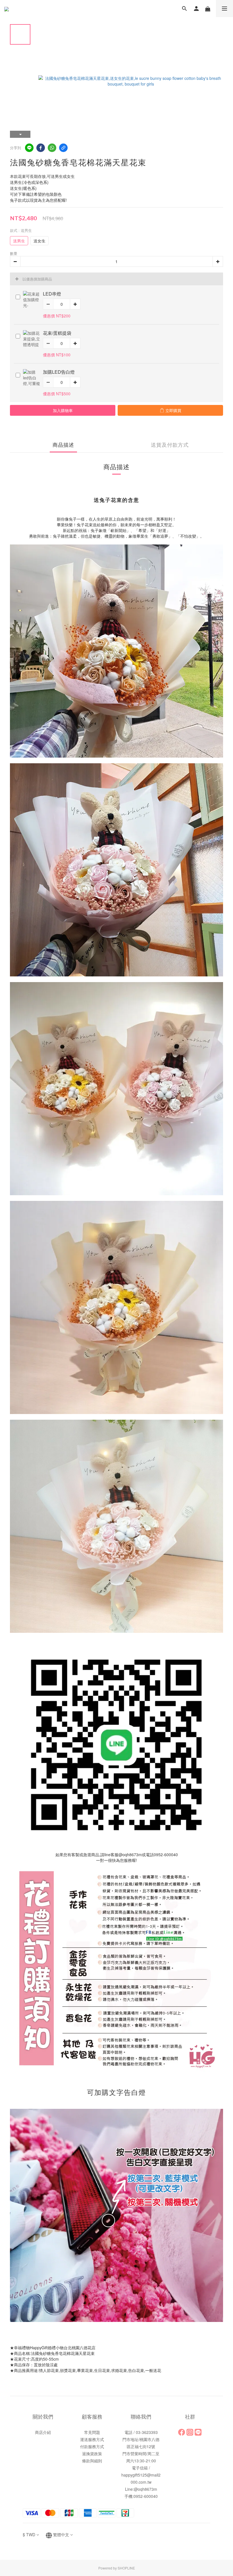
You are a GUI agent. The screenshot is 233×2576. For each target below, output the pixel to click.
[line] (29, 148)
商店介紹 (43, 2432)
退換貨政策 (92, 2454)
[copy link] (63, 148)
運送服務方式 (92, 2439)
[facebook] (41, 148)
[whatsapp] (52, 148)
